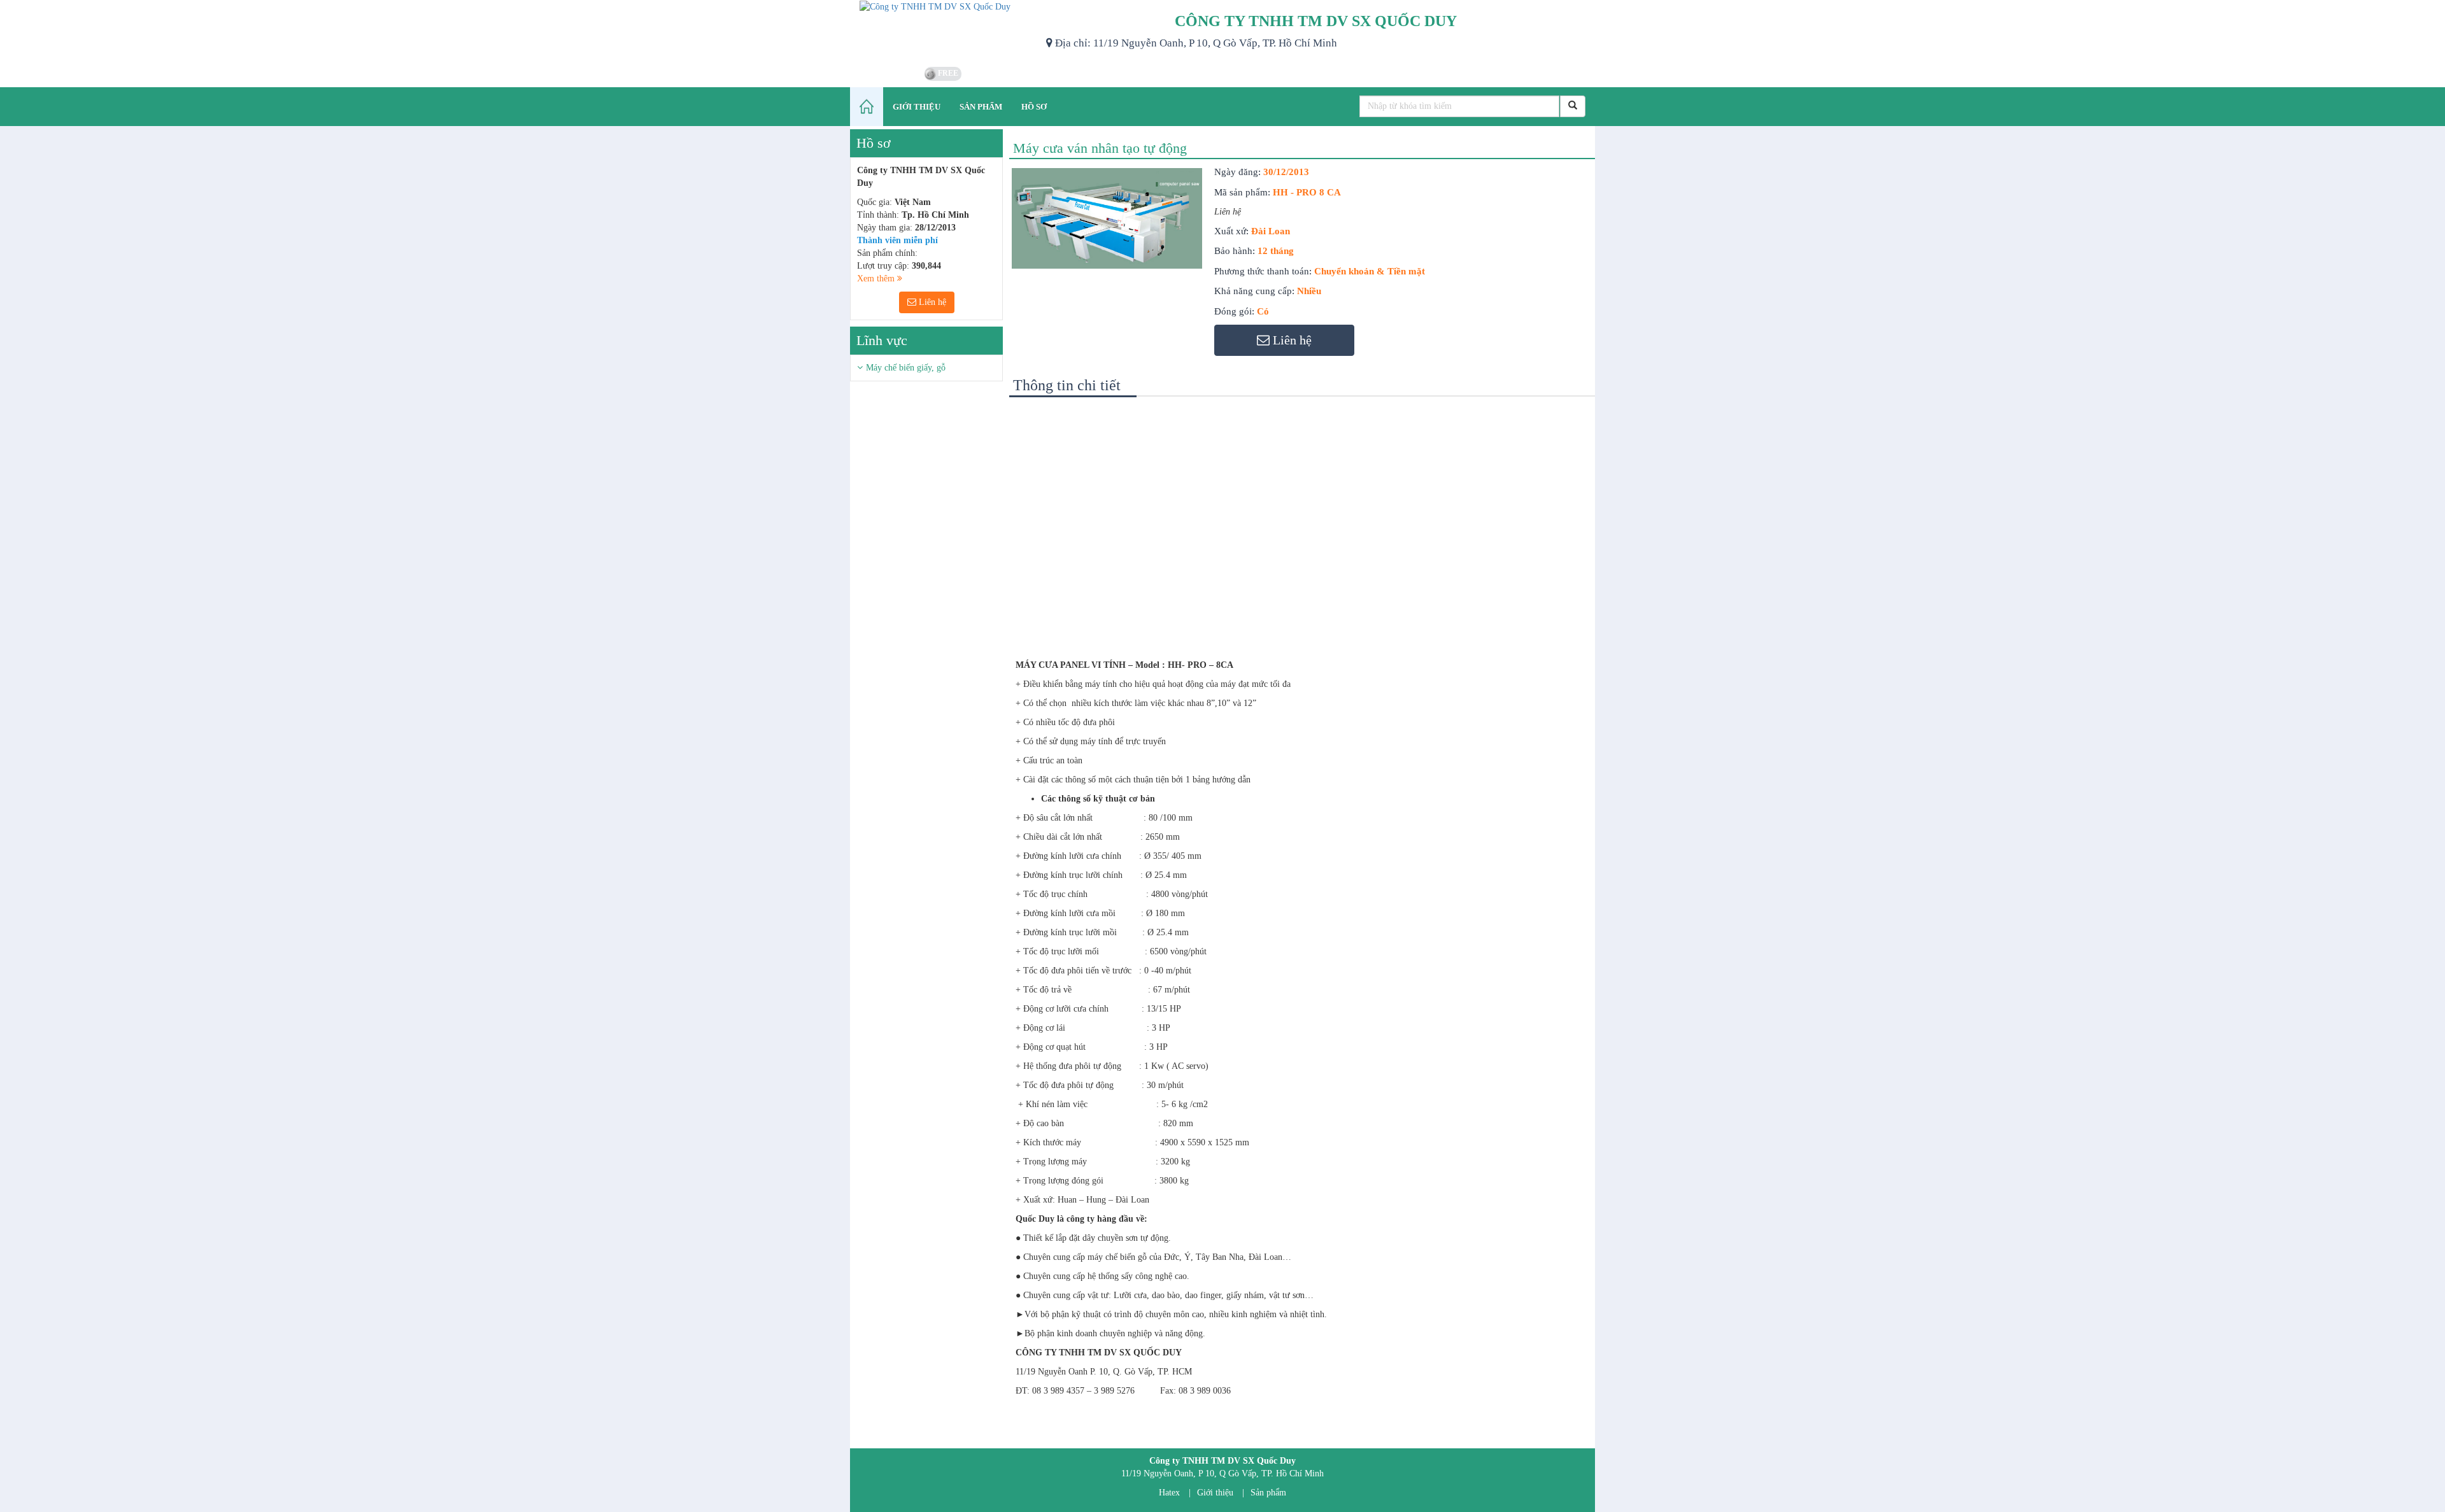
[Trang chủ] (867, 107)
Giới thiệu (1215, 1493)
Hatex (1169, 1493)
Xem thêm (877, 279)
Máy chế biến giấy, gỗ (906, 368)
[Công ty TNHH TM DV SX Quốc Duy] (943, 32)
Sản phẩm (1268, 1493)
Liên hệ (931, 302)
